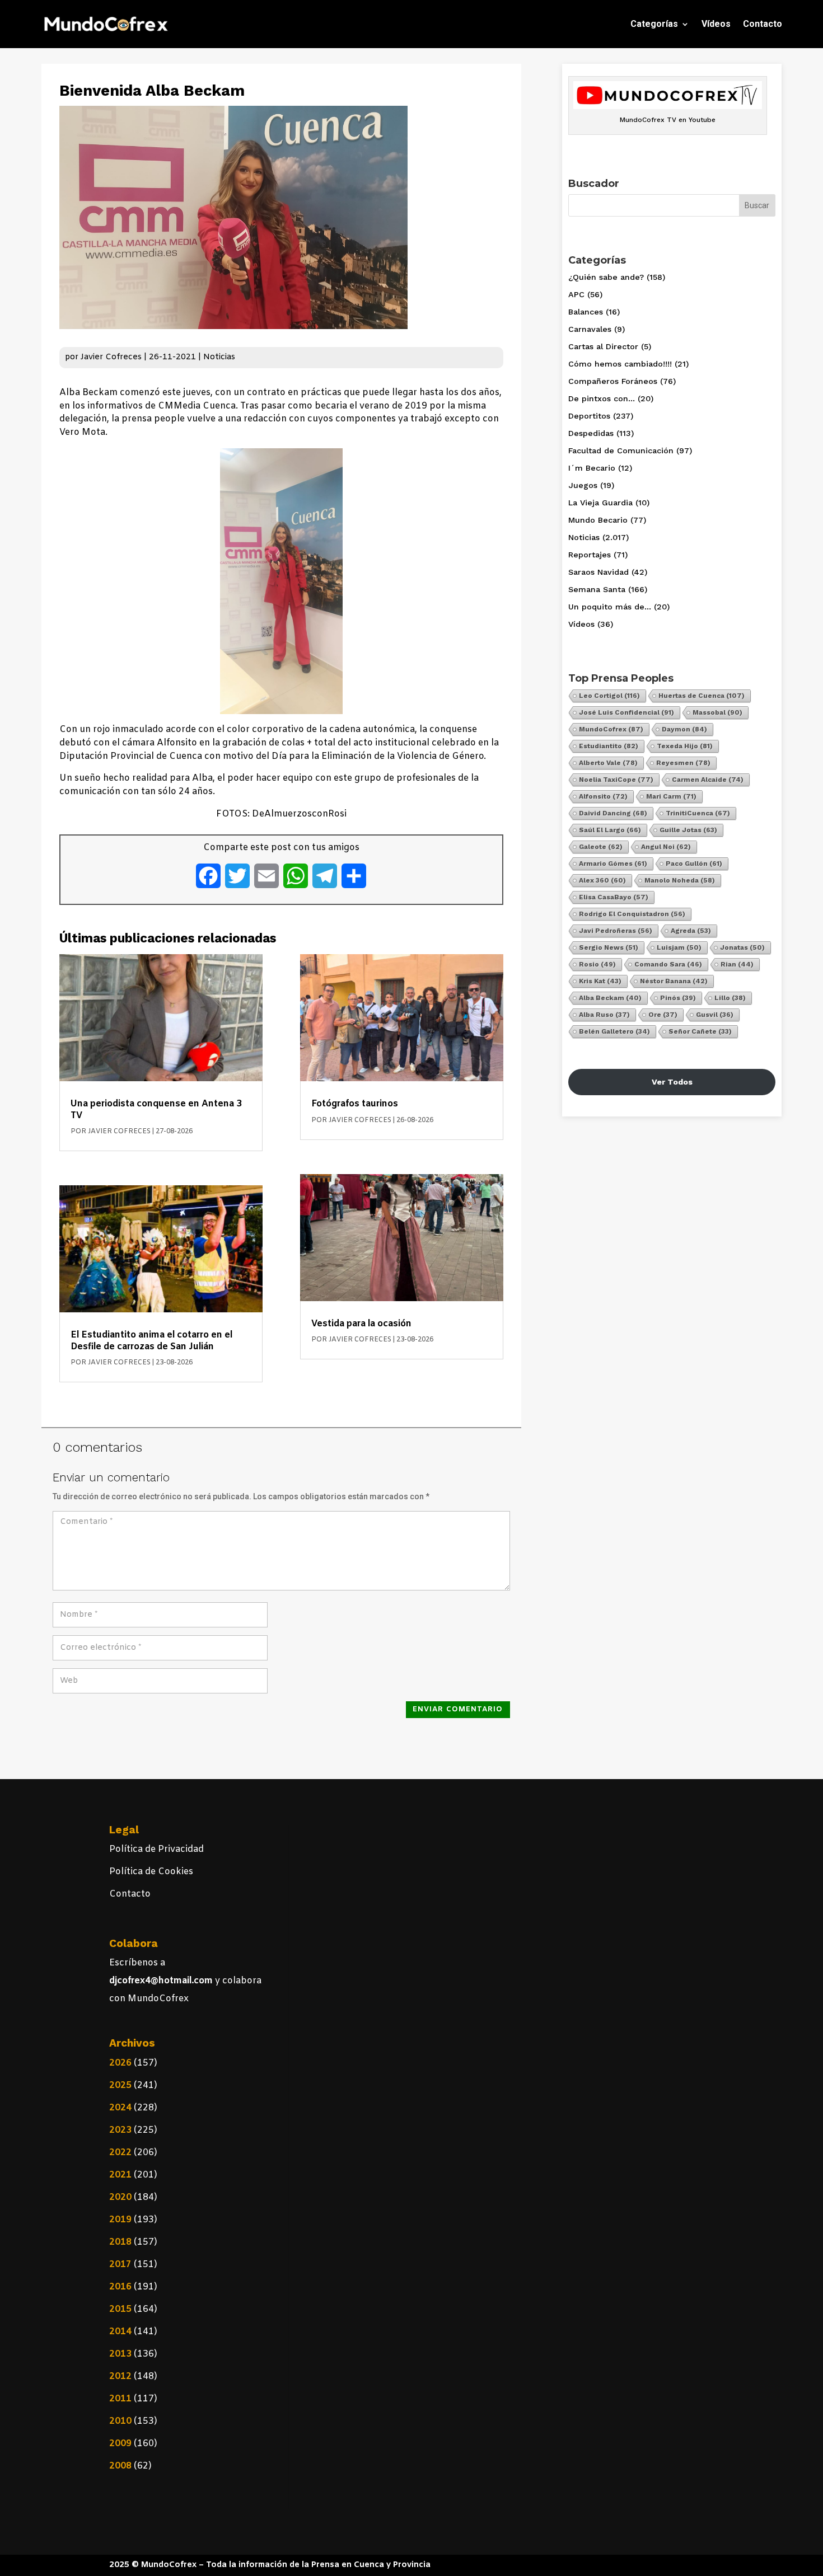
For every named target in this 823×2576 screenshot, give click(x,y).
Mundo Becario (598, 520)
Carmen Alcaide (708, 780)
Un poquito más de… (610, 607)
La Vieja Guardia (600, 503)
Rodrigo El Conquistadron (632, 914)
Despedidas (591, 433)
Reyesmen (683, 763)
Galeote (601, 847)
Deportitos (589, 416)
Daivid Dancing (613, 813)
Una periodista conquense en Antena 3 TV (156, 1109)
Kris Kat (600, 981)
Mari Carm (671, 796)
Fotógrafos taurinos (355, 1104)
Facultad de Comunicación (621, 451)
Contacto (763, 24)
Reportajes (590, 555)
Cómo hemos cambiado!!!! (620, 364)
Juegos (583, 485)
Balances (586, 312)
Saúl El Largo (610, 830)
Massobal (717, 712)
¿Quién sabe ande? (606, 277)
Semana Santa (597, 589)
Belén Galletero (614, 1031)
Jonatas (742, 947)
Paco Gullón (694, 864)
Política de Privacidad (156, 1849)
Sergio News (609, 947)
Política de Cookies (151, 1872)
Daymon (684, 729)
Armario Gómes (613, 864)
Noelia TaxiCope (616, 780)
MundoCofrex (611, 729)
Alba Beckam (610, 998)
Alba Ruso (604, 1015)
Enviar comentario (458, 1709)
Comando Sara (668, 964)
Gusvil (715, 1015)
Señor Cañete (700, 1031)
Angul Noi (666, 847)
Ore (663, 1015)
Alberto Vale (608, 763)
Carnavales (590, 329)
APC (576, 294)
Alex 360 (602, 880)
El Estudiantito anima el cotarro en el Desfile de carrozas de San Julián (151, 1341)
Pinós (678, 998)
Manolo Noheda (680, 880)
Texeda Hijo (685, 746)
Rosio (597, 964)
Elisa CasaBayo (614, 897)
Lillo (730, 998)
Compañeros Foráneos (613, 381)
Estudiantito (609, 746)
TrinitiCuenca (698, 813)
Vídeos (716, 24)
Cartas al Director (603, 346)
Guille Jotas (688, 830)
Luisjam (679, 947)
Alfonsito (603, 796)
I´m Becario (592, 468)
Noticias (219, 357)
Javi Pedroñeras (616, 931)
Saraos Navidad (598, 572)
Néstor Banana (674, 981)
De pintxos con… (602, 398)
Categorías (654, 24)
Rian (737, 964)
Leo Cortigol (609, 696)
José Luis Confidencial (626, 712)
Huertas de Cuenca (702, 696)
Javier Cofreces (111, 357)
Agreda (691, 931)
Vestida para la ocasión (361, 1324)
